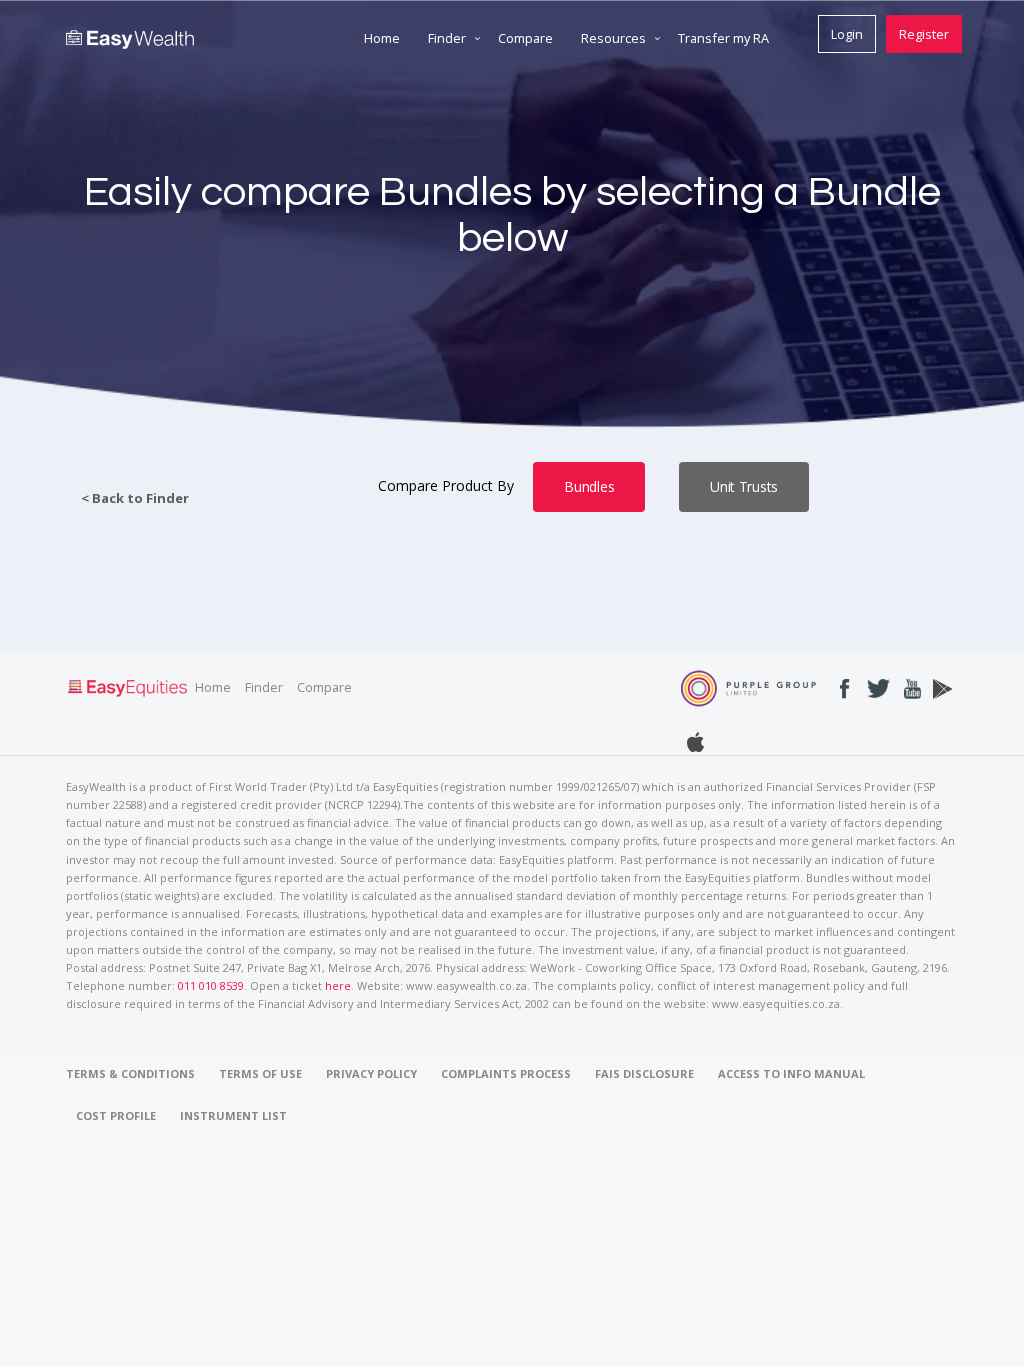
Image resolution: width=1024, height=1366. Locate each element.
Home (213, 687)
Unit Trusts (744, 486)
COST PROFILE (116, 1115)
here (338, 985)
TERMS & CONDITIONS (130, 1073)
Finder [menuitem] (447, 38)
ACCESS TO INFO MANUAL (791, 1073)
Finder (264, 687)
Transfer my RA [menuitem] (723, 38)
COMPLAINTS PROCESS (506, 1073)
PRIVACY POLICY (371, 1073)
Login (847, 34)
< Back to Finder (135, 498)
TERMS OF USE (260, 1073)
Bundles (589, 486)
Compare (324, 687)
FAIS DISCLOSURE (644, 1073)
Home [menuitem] (382, 38)
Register (924, 34)
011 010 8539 (211, 985)
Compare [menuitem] (525, 38)
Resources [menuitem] (613, 38)
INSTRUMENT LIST (233, 1115)
